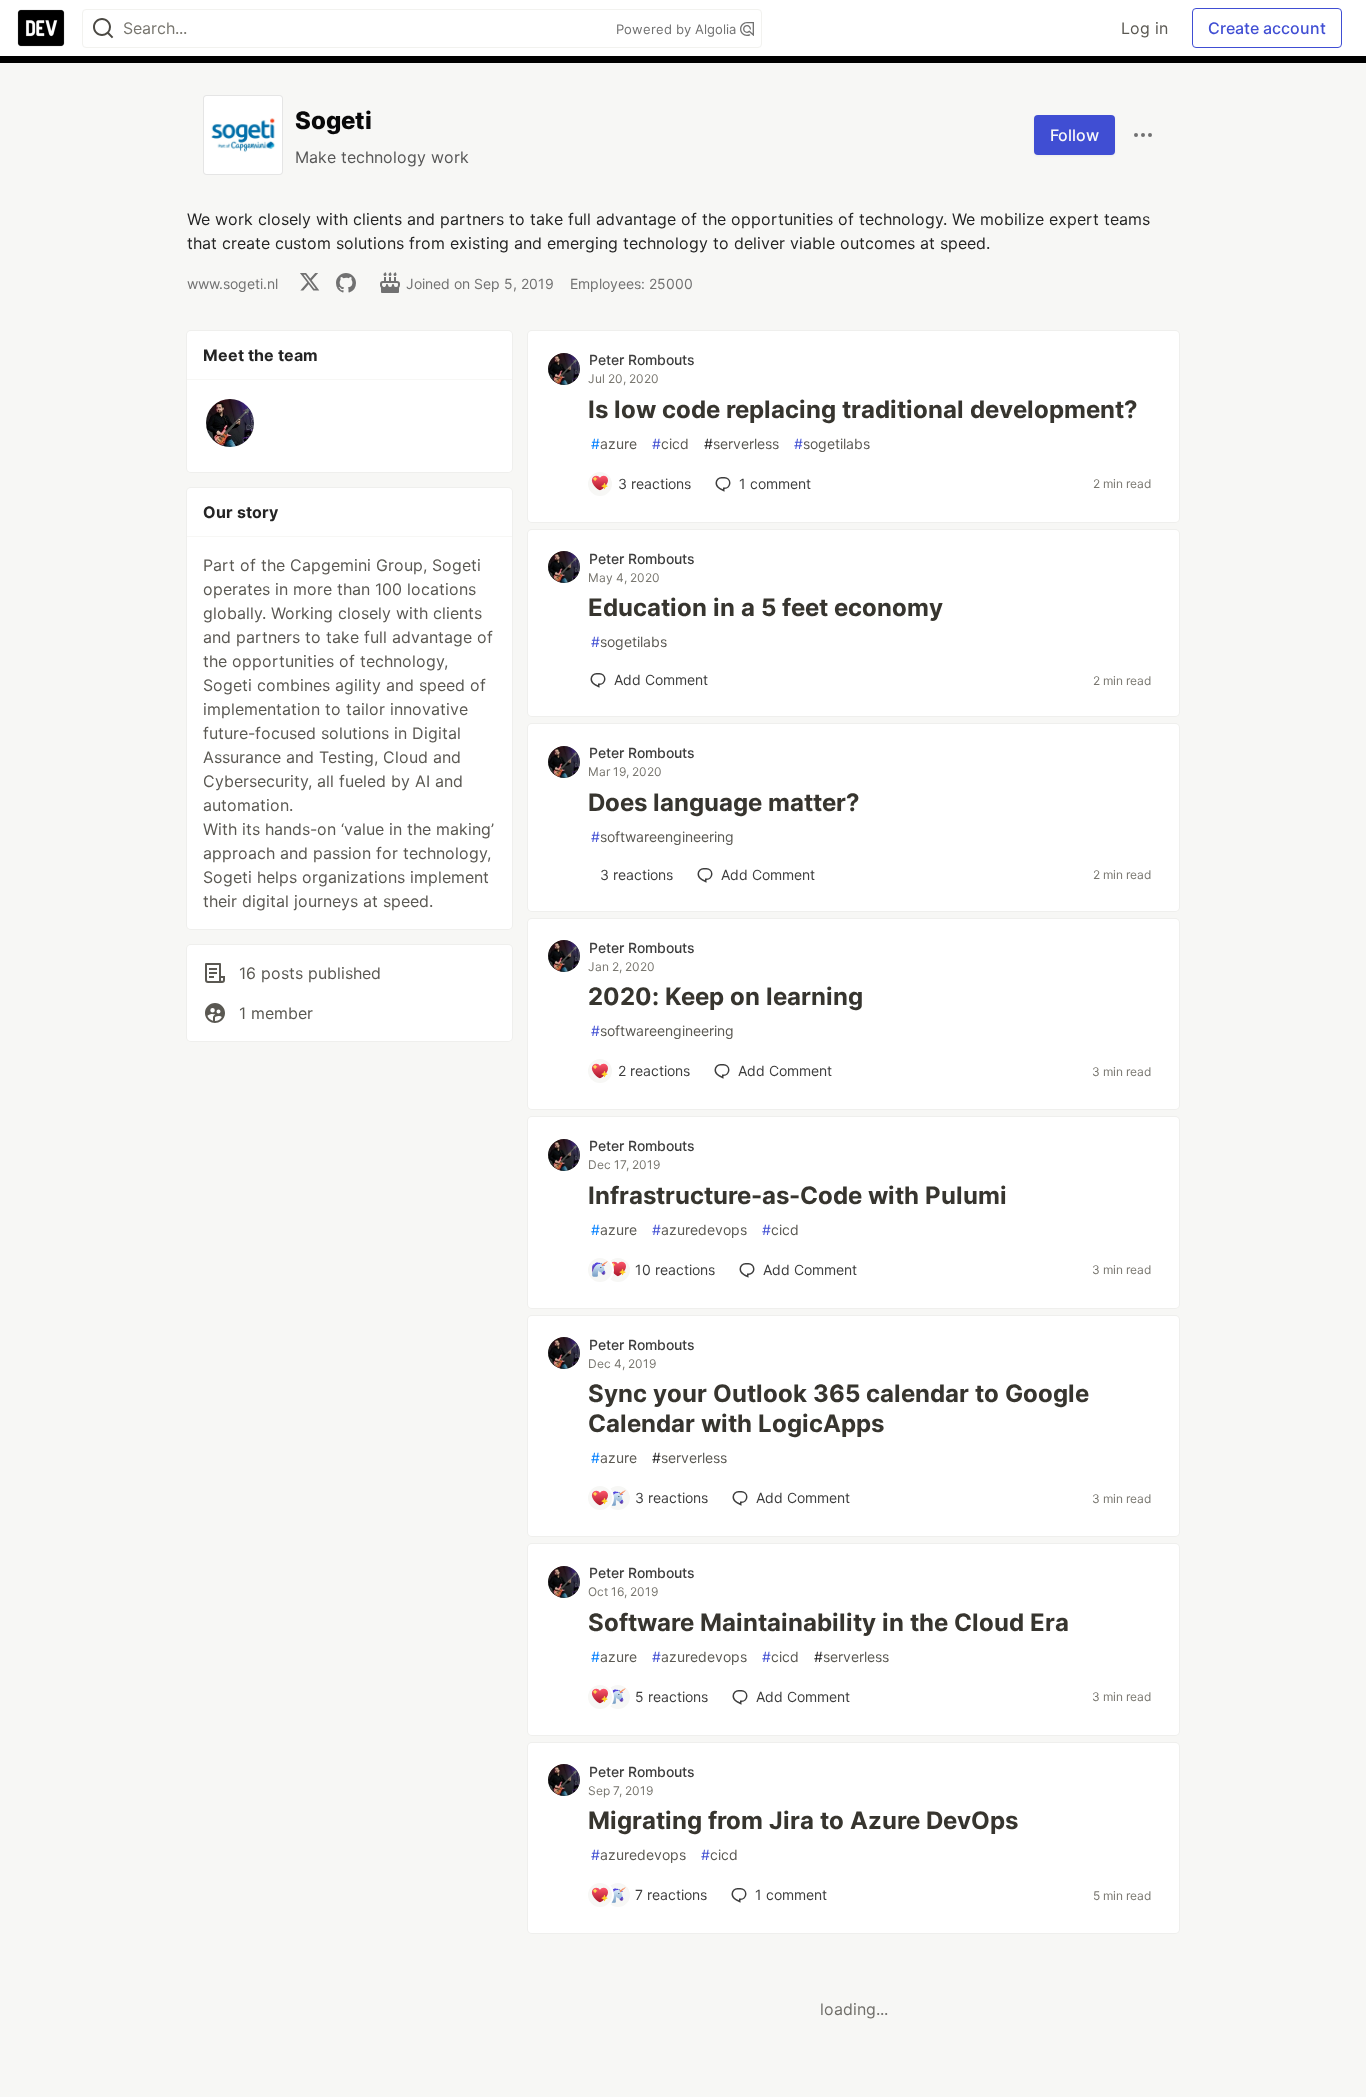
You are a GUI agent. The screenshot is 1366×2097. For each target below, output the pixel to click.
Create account (1267, 28)
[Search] (103, 28)
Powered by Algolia (678, 29)
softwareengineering (662, 836)
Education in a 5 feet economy (765, 607)
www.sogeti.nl (232, 283)
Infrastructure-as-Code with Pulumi (797, 1195)
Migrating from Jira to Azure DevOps (803, 1820)
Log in (1144, 28)
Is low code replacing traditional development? (863, 409)
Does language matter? (724, 802)
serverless (741, 443)
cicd (670, 443)
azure (614, 443)
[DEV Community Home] (41, 28)
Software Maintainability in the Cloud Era (828, 1622)
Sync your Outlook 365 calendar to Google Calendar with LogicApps (838, 1408)
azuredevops (699, 1229)
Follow (1074, 135)
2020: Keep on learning (725, 996)
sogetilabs (832, 443)
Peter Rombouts (642, 359)
